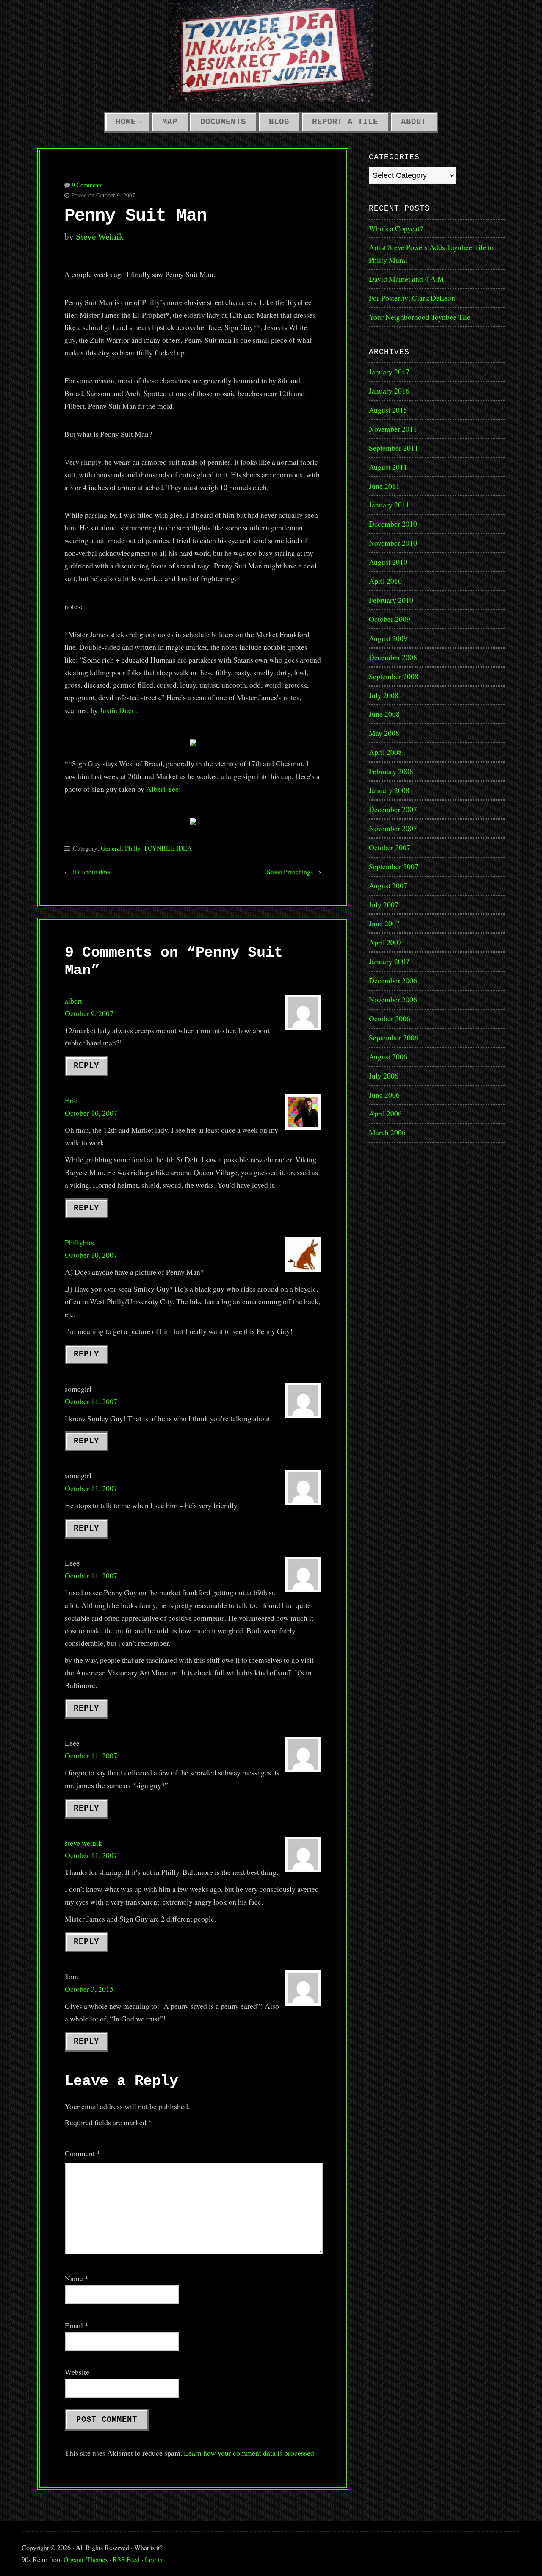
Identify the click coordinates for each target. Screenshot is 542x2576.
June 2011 (384, 486)
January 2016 (389, 391)
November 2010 (393, 543)
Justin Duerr (118, 710)
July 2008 (384, 695)
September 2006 (394, 1037)
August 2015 (388, 410)
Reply (86, 1066)
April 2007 (385, 942)
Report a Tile (345, 122)
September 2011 (394, 448)
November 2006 (393, 999)
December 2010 (393, 524)
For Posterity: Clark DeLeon (412, 298)
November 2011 (393, 429)
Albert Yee (162, 789)
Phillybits (79, 1242)
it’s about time (91, 872)
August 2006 (388, 1056)
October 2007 (390, 847)
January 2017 (389, 372)
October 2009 (390, 619)
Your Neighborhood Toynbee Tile (420, 317)
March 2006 (387, 1132)
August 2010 (388, 562)
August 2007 (388, 885)
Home (126, 122)
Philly (133, 848)
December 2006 (393, 980)
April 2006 (385, 1113)
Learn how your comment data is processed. (250, 2453)
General (111, 848)
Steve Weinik (100, 237)
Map (170, 122)
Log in (154, 2559)
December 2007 (393, 809)
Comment (83, 2153)
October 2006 (390, 1018)
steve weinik (83, 1843)
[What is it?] (271, 51)
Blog (279, 122)
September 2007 (394, 866)
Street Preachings (290, 872)
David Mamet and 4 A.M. (407, 279)
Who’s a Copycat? (396, 228)
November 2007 (393, 828)
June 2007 (384, 923)
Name (77, 2278)
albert (73, 1001)
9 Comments (87, 185)
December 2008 (393, 657)
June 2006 (384, 1095)
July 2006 (384, 1076)
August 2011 (388, 467)
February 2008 (391, 771)
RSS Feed (126, 2559)
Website (77, 2372)
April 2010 (385, 581)
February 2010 (391, 600)
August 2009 (388, 638)
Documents (223, 122)
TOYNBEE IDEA (168, 848)
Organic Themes (86, 2559)
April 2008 (385, 752)
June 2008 (384, 714)
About (414, 122)
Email (77, 2325)
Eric (71, 1100)
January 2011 (389, 505)
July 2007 (384, 904)
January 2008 (389, 790)
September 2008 (394, 676)
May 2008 (384, 733)
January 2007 (389, 961)
